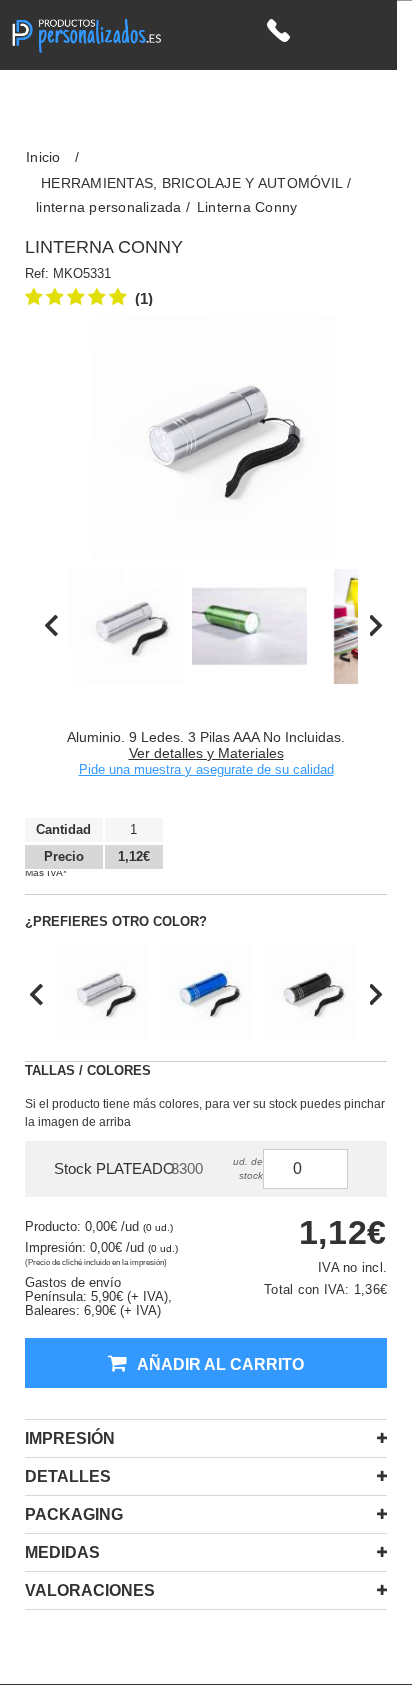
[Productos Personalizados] (86, 33)
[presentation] (51, 626)
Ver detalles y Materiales (206, 753)
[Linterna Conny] (126, 626)
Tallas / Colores (88, 1070)
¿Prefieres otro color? (116, 921)
